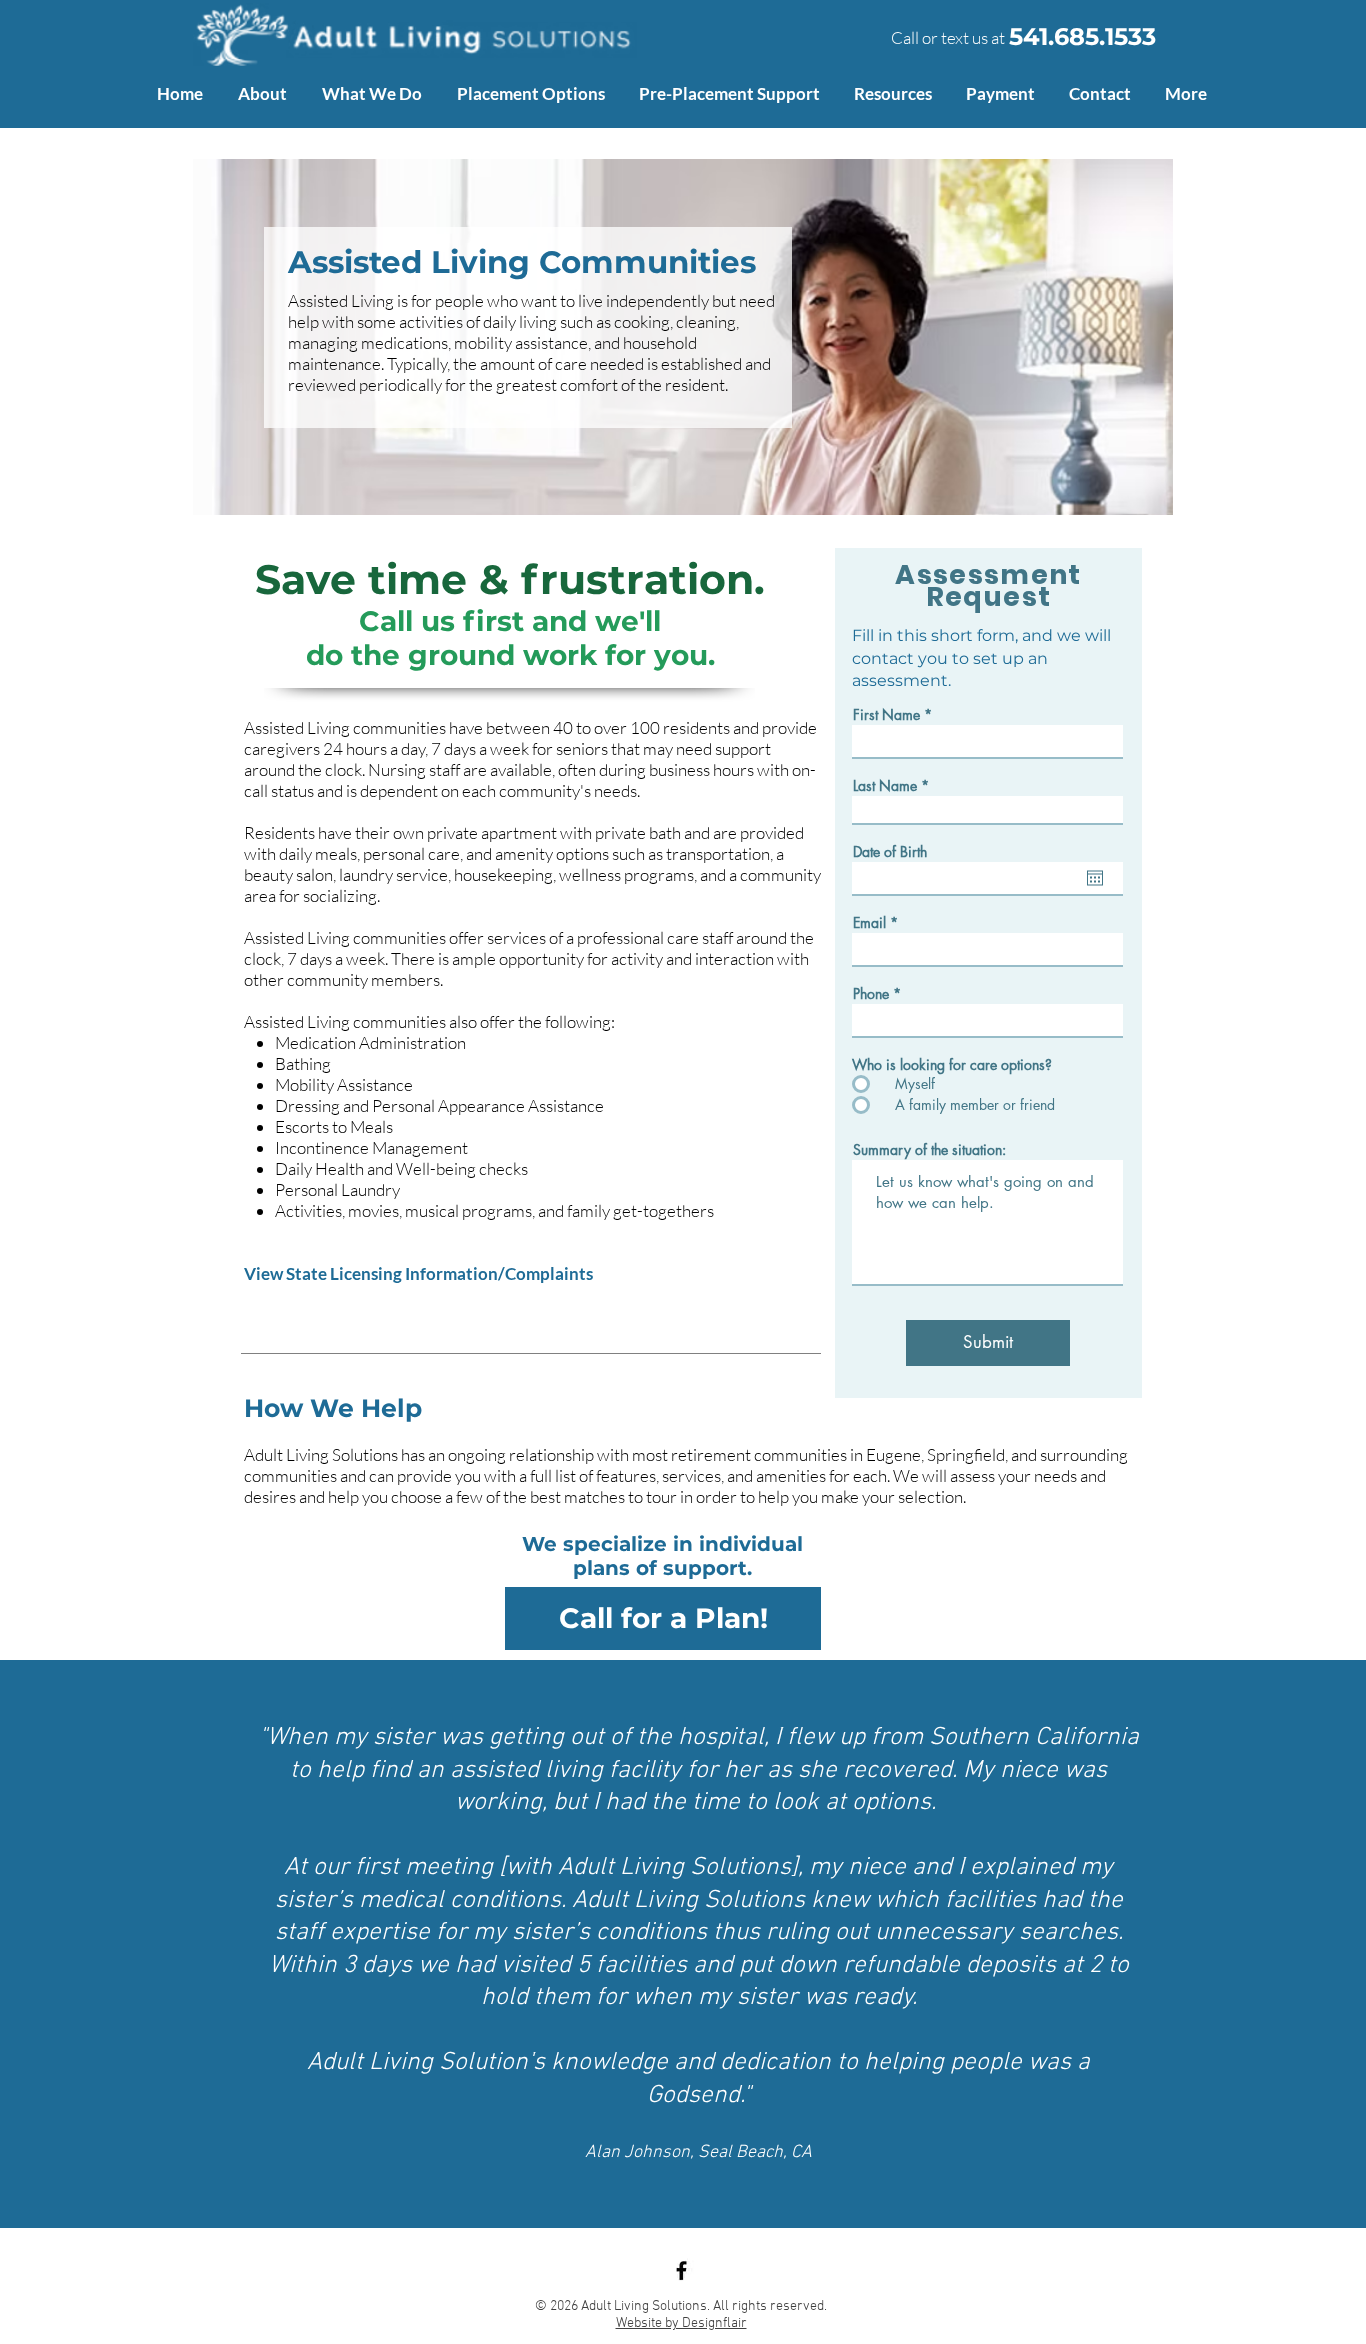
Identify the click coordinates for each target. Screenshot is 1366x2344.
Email (869, 923)
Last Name (885, 786)
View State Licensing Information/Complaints (418, 1273)
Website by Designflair (681, 2323)
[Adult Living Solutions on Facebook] (681, 2270)
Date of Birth (890, 852)
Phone (871, 994)
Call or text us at (948, 37)
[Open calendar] (1095, 878)
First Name (886, 715)
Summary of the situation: (929, 1150)
